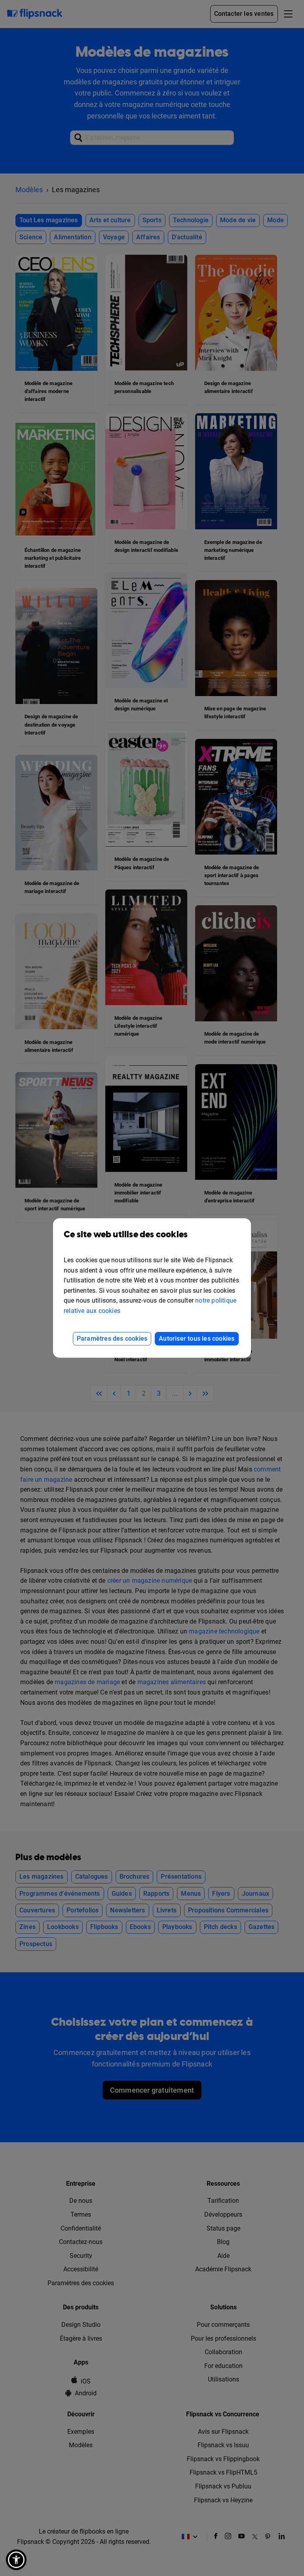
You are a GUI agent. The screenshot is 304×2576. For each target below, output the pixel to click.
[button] (16, 2560)
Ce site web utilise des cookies (126, 1235)
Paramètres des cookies (112, 1339)
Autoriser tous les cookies (197, 1339)
